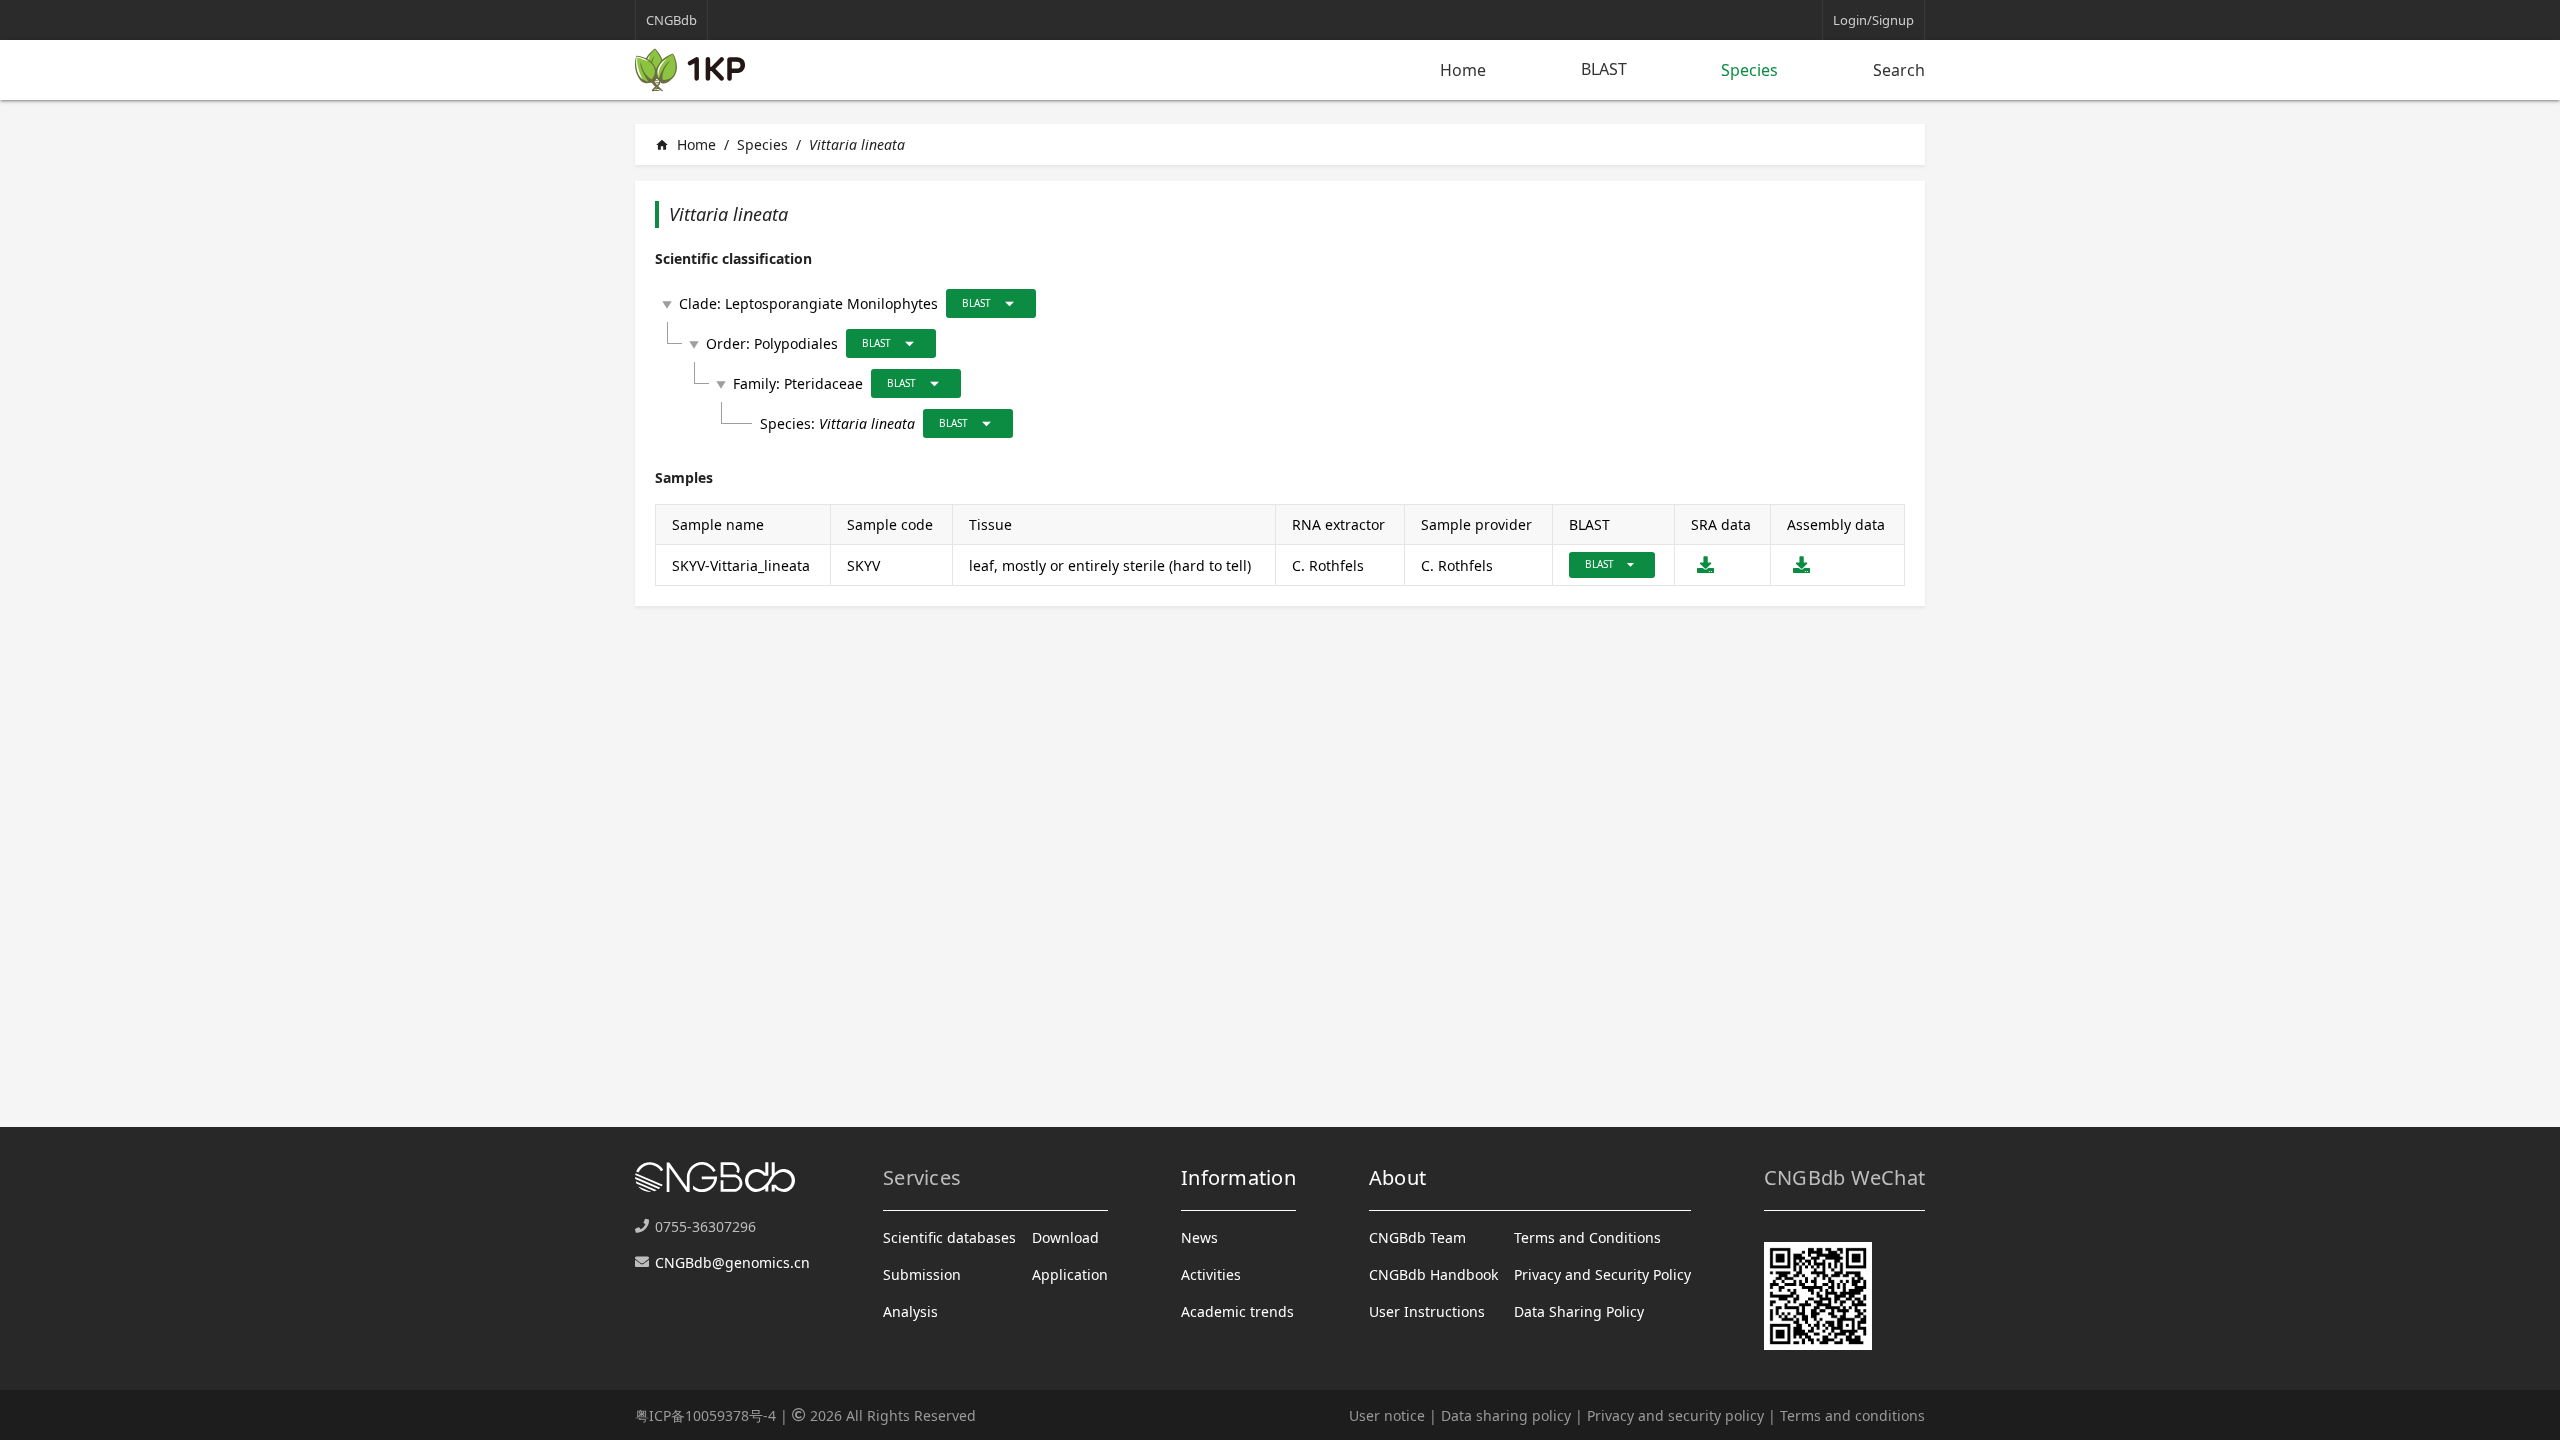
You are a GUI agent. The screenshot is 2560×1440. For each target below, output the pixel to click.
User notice (1387, 1415)
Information (1238, 1177)
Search (1899, 70)
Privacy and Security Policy (1602, 1274)
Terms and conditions (1852, 1415)
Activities (1211, 1274)
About (1397, 1177)
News (1199, 1237)
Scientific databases (949, 1237)
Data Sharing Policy (1579, 1311)
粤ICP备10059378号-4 (705, 1415)
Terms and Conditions (1587, 1237)
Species (1749, 70)
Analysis (910, 1311)
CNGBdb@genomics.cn (732, 1262)
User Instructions (1427, 1311)
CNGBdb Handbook (1433, 1274)
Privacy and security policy (1675, 1415)
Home (1463, 70)
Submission (922, 1274)
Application (1070, 1274)
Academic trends (1237, 1311)
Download (1065, 1237)
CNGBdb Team (1417, 1237)
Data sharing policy (1506, 1415)
